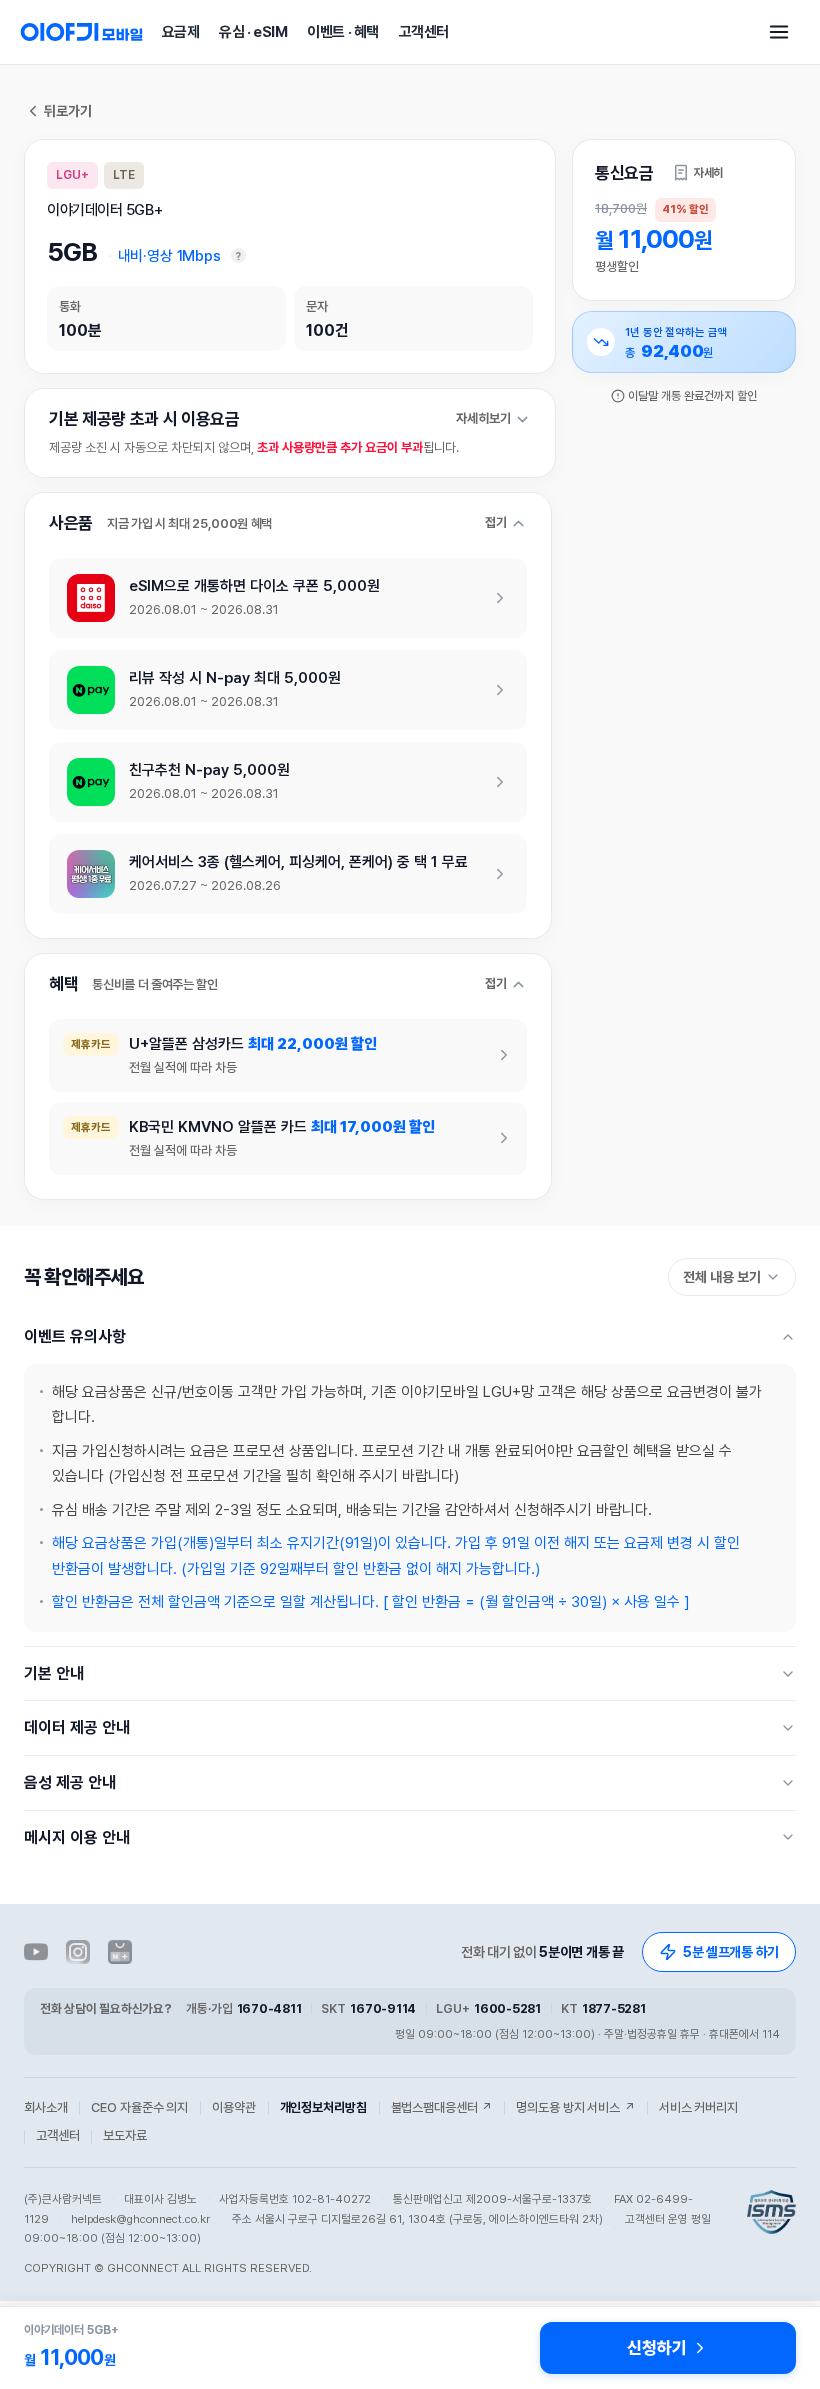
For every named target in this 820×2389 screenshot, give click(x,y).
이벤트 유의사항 (75, 1336)
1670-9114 (383, 2008)
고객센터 (424, 32)
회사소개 (45, 2107)
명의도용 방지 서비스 (575, 2107)
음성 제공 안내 (70, 1782)
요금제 (181, 32)
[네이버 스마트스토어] (120, 1952)
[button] (698, 173)
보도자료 (124, 2135)
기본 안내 (54, 1673)
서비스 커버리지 (698, 2107)
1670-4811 (269, 2008)
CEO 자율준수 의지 (139, 2107)
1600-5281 (507, 2008)
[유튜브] (36, 1952)
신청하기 (656, 2348)
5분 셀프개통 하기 (731, 1952)
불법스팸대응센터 (442, 2107)
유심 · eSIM (253, 32)
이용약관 (233, 2107)
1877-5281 (614, 2008)
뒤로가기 (68, 111)
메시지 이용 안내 (77, 1837)
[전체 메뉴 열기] (779, 32)
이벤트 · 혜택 (342, 32)
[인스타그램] (78, 1952)
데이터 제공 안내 (77, 1727)
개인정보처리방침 (323, 2107)
